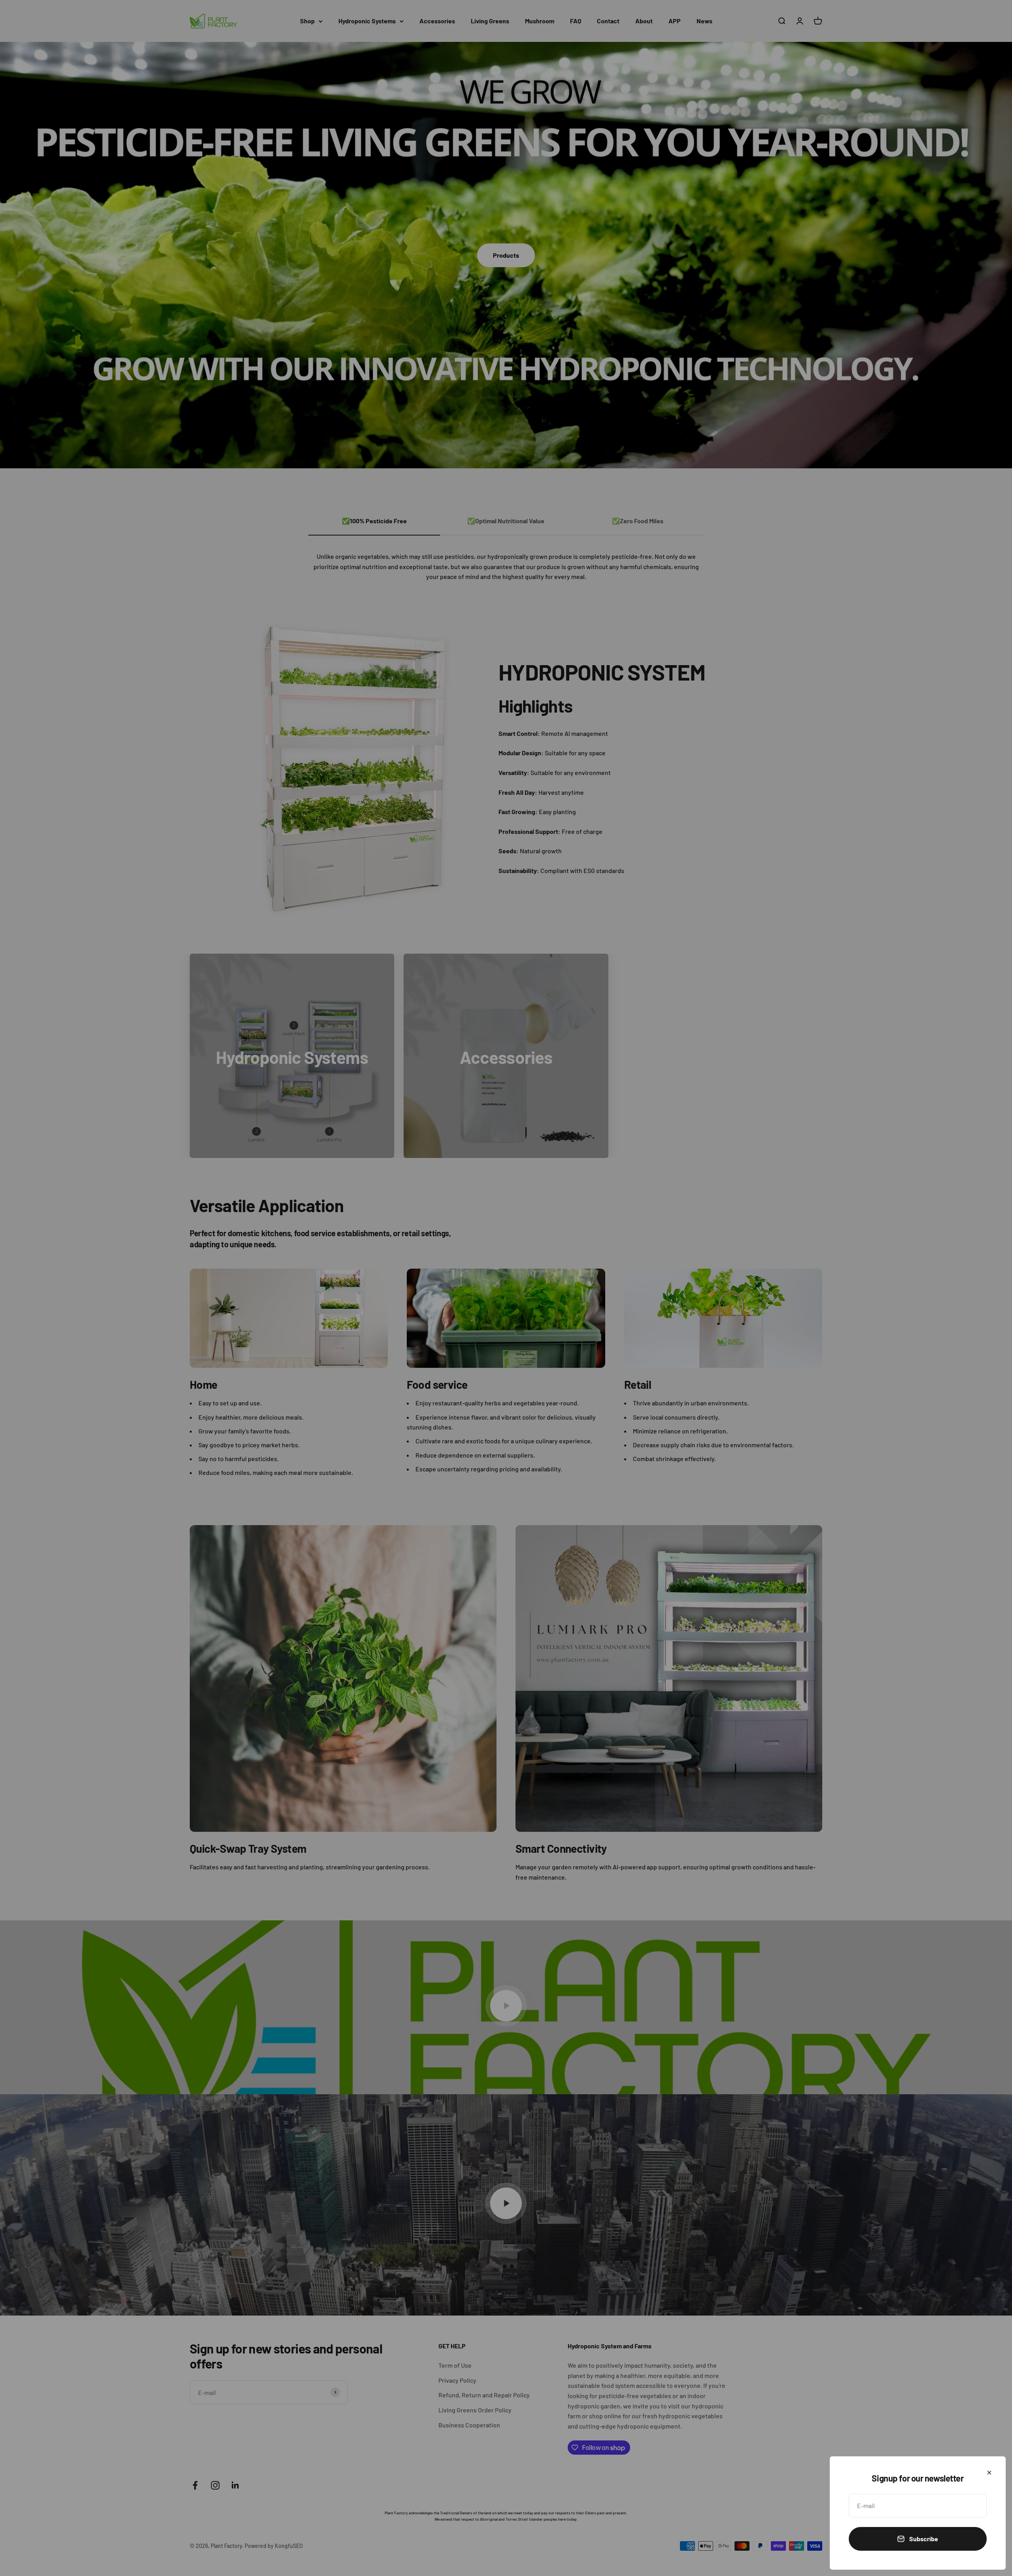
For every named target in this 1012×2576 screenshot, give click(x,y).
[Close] (989, 2473)
